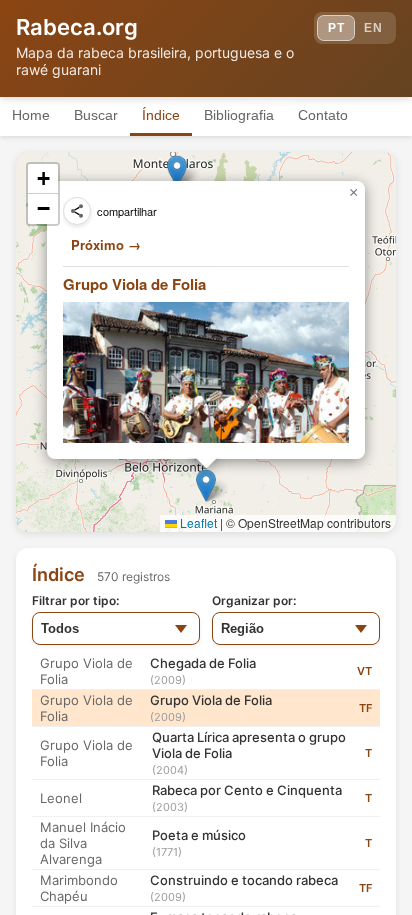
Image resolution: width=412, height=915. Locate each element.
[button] (206, 485)
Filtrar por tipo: (75, 600)
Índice (161, 115)
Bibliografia (239, 115)
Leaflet (197, 522)
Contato (323, 115)
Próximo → (106, 244)
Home (31, 115)
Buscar (96, 115)
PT (336, 28)
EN (373, 28)
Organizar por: (254, 600)
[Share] (77, 211)
